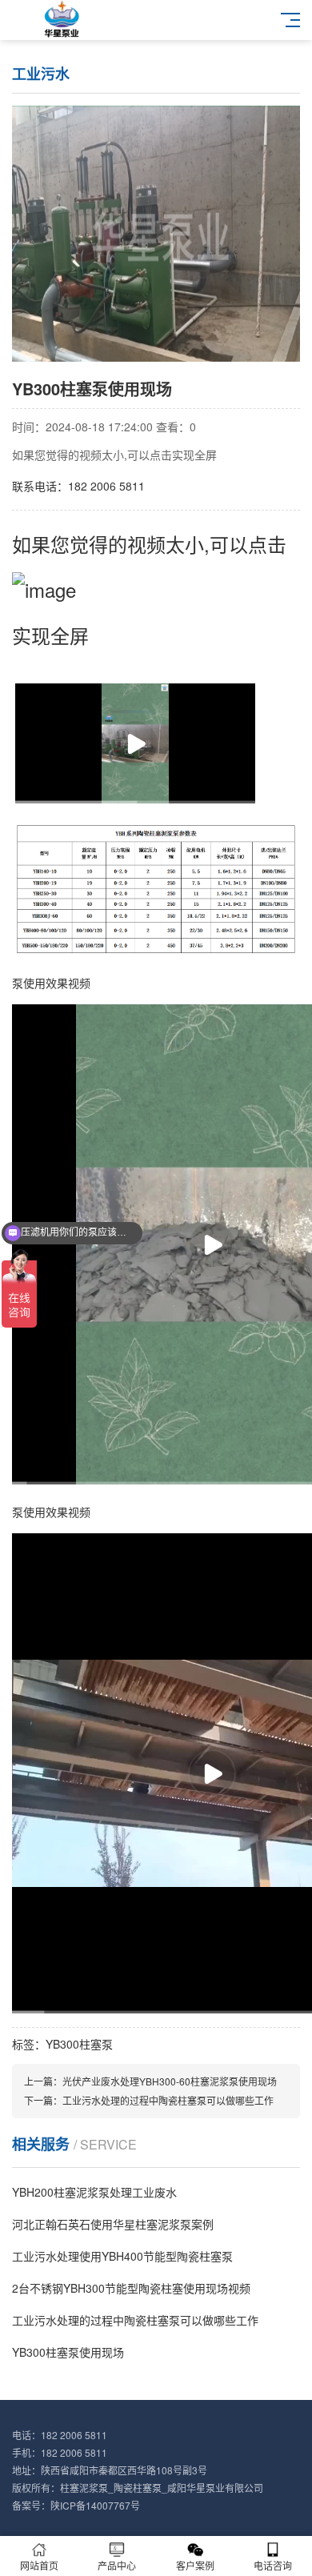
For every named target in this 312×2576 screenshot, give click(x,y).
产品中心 (117, 2565)
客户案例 (195, 2565)
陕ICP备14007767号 (95, 2505)
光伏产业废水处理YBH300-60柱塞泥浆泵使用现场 (170, 2081)
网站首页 (39, 2565)
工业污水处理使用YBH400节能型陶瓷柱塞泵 (122, 2256)
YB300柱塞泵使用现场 (68, 2352)
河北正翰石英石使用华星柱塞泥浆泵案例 (113, 2224)
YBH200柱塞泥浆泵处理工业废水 (94, 2192)
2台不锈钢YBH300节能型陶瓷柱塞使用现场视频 (131, 2288)
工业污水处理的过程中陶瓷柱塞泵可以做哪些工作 (168, 2100)
